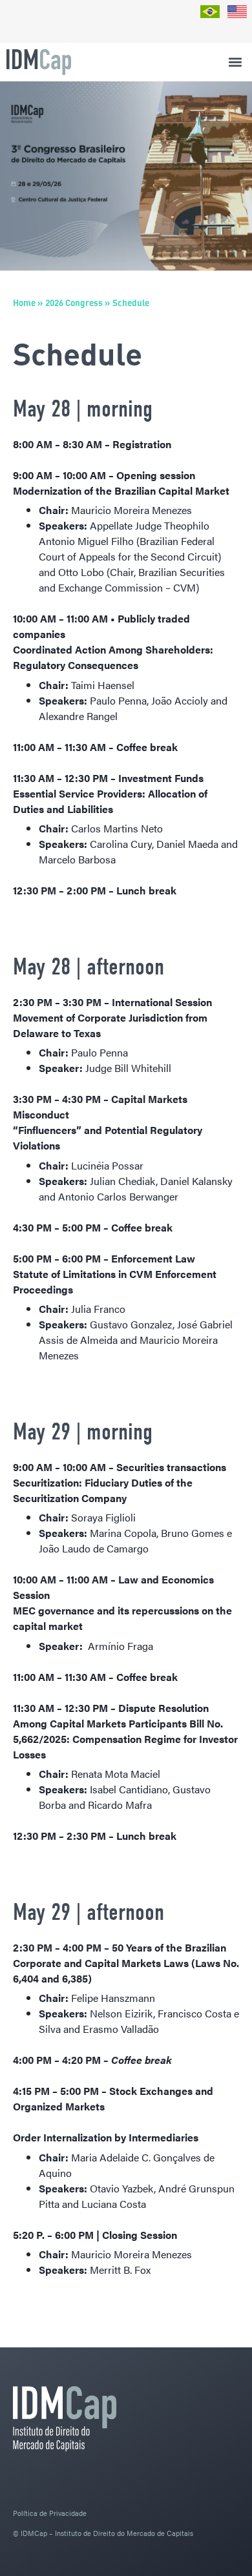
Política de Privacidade (50, 2513)
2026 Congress (74, 303)
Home (24, 303)
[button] (235, 62)
